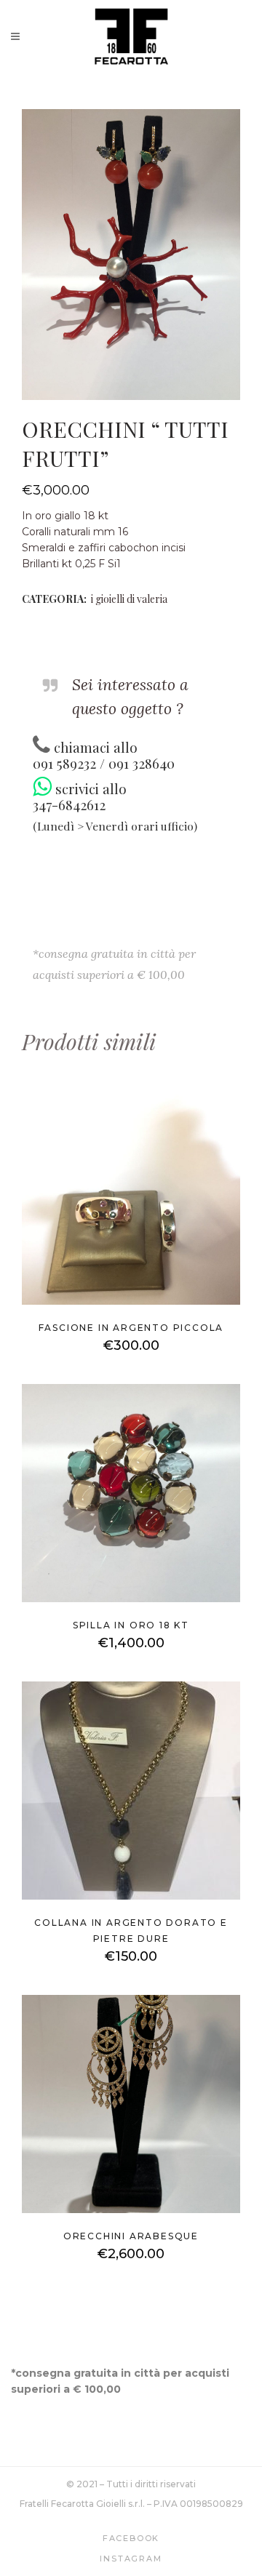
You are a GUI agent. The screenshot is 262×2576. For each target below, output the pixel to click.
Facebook (131, 2538)
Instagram (131, 2559)
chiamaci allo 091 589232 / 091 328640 (104, 755)
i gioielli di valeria (129, 599)
